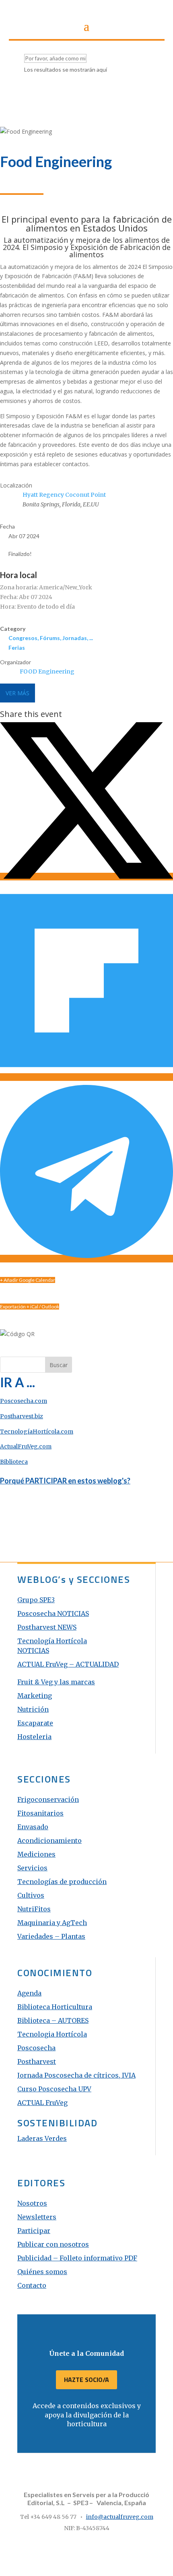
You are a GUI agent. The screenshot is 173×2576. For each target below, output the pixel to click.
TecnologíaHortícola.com (37, 1432)
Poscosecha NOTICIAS (53, 1613)
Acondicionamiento (49, 1841)
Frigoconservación (48, 1799)
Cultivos (31, 1895)
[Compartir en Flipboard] (86, 1077)
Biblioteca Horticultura (55, 2007)
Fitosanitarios (40, 1813)
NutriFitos (34, 1909)
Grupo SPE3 (36, 1600)
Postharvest (37, 2062)
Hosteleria (34, 1737)
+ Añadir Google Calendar (28, 1280)
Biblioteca (14, 1462)
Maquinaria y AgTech (52, 1923)
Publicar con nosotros (53, 2244)
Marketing (35, 1696)
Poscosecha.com (24, 1401)
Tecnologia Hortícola (52, 2034)
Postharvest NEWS (47, 1627)
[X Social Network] (86, 877)
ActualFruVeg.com (26, 1446)
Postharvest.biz (22, 1416)
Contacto (32, 2285)
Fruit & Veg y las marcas (56, 1682)
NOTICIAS (33, 1651)
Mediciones (36, 1854)
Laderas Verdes (42, 2138)
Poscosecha (36, 2048)
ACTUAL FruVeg (42, 2103)
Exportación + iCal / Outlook (30, 1307)
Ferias (17, 648)
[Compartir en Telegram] (86, 1259)
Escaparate (35, 1723)
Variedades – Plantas (51, 1936)
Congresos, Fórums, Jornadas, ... (51, 638)
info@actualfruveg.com (120, 2517)
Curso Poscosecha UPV (54, 2089)
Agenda (29, 1993)
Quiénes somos (42, 2272)
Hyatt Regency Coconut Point (64, 495)
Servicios (32, 1868)
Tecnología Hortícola (52, 1641)
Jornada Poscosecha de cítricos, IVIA (76, 2075)
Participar (34, 2231)
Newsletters (37, 2217)
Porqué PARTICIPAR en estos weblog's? (65, 1481)
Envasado (33, 1827)
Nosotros (32, 2203)
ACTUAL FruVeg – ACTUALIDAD (68, 1664)
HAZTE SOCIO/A (86, 2380)
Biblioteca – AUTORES (53, 2020)
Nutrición (33, 1709)
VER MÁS (18, 693)
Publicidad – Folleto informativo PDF (77, 2258)
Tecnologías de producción (62, 1882)
